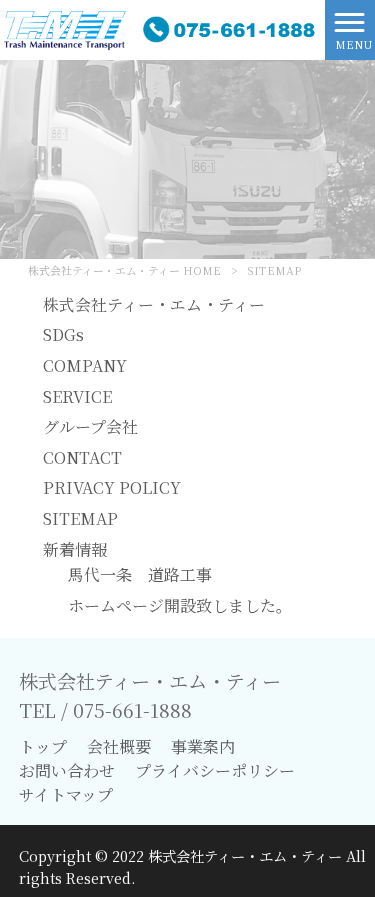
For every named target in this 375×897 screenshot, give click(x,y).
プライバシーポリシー (215, 770)
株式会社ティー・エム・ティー (154, 304)
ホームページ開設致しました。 (180, 605)
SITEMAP (80, 518)
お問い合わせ (67, 770)
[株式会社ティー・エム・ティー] (162, 27)
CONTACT (82, 457)
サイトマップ (66, 794)
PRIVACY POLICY (112, 487)
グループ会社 (90, 426)
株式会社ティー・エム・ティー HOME (124, 270)
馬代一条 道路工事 (140, 574)
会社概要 (119, 746)
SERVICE (77, 396)
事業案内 (203, 746)
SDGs (63, 334)
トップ (43, 746)
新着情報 (75, 549)
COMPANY (85, 365)
